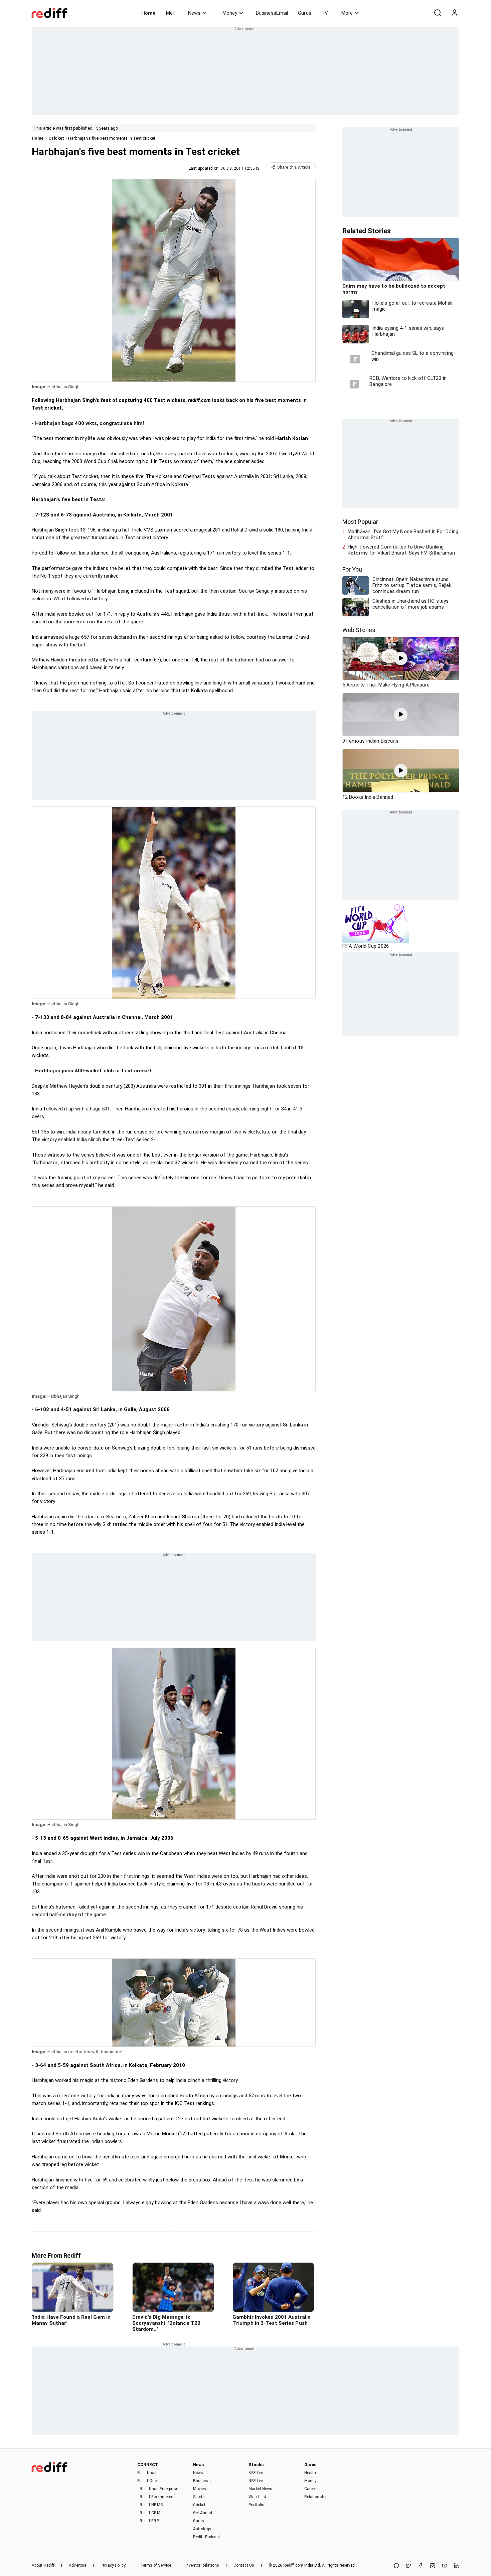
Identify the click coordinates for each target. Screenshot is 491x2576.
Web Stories (359, 630)
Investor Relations (202, 2565)
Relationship (316, 2497)
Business (202, 2481)
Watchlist (257, 2497)
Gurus (305, 13)
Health (310, 2473)
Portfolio (256, 2505)
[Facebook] (421, 2566)
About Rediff (43, 2565)
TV (325, 13)
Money (230, 13)
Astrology (202, 2529)
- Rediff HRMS (150, 2505)
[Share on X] (408, 2566)
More (347, 13)
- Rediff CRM (149, 2513)
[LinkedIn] (457, 2566)
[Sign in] (454, 13)
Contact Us (244, 2565)
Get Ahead (203, 2513)
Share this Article (294, 167)
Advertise (77, 2565)
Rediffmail (147, 2473)
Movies (200, 2489)
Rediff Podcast (207, 2537)
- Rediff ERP (148, 2521)
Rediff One (147, 2481)
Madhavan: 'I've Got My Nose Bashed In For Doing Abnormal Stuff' (403, 535)
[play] (401, 658)
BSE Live (256, 2473)
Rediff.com (293, 2565)
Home (148, 13)
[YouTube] (445, 2566)
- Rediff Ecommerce (155, 2497)
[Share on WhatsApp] (396, 2566)
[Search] (438, 13)
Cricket (56, 138)
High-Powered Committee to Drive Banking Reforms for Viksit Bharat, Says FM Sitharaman (401, 550)
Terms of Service (156, 2565)
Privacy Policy (113, 2565)
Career (310, 2489)
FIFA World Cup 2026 (366, 946)
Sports (199, 2497)
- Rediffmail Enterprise (157, 2489)
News (194, 13)
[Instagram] (433, 2566)
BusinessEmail (272, 13)
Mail (170, 13)
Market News (260, 2489)
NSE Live (256, 2481)
